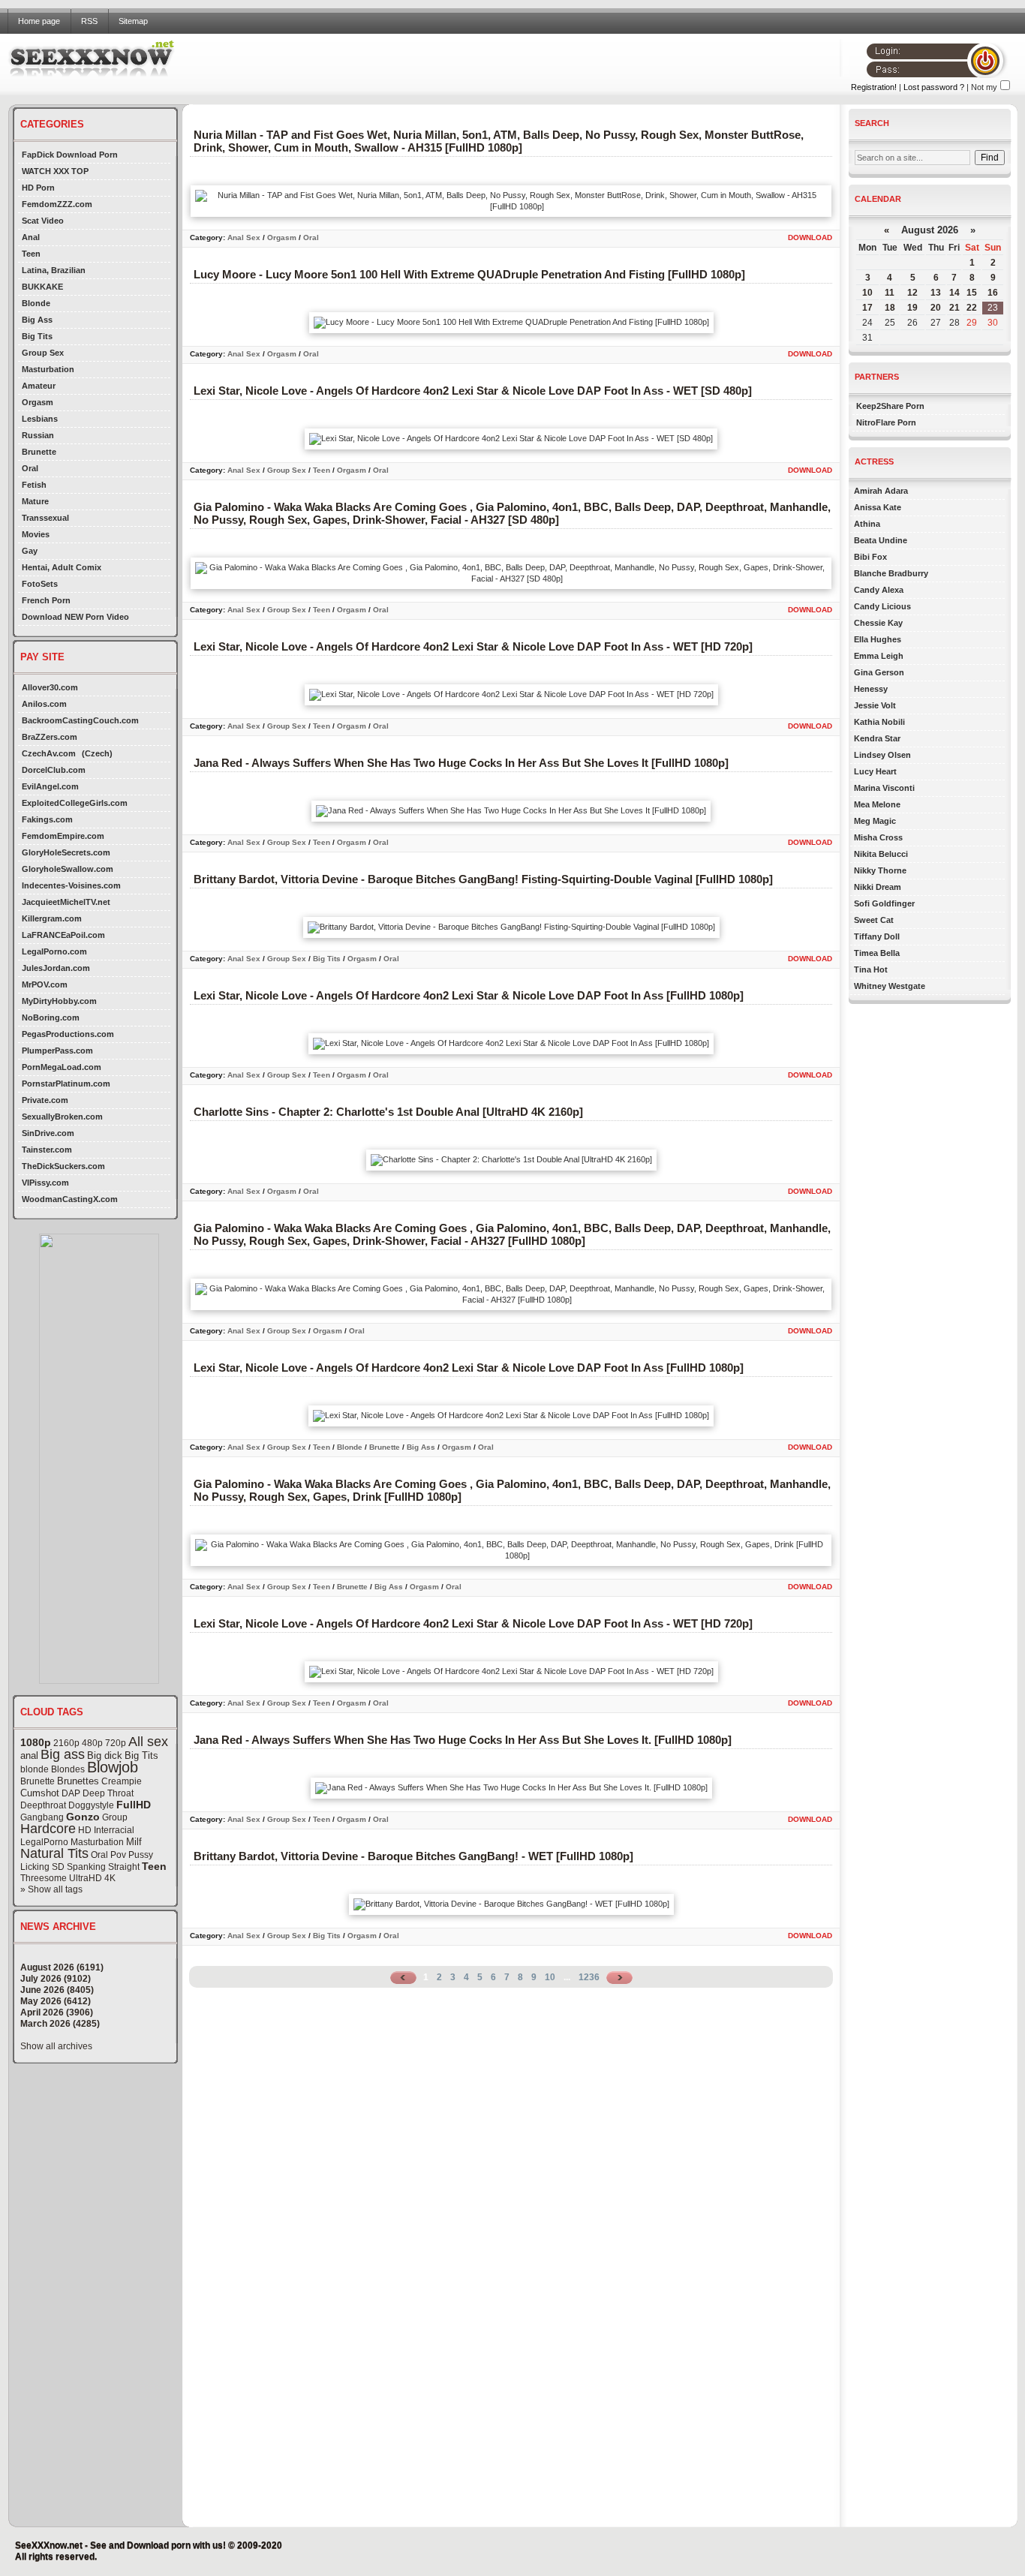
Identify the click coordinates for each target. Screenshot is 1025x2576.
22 (972, 308)
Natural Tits (54, 1853)
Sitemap (133, 21)
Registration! (874, 87)
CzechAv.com (49, 753)
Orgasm (38, 402)
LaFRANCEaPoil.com (63, 935)
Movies (36, 534)
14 (954, 293)
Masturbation (48, 369)
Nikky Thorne (880, 870)
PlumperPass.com (57, 1051)
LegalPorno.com (54, 951)
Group (115, 1817)
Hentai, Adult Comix (62, 567)
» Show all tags (51, 1889)
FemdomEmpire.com (63, 836)
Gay (30, 551)
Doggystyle (91, 1805)
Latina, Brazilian (54, 270)
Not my (984, 87)
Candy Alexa (879, 590)
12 (912, 293)
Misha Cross (878, 837)
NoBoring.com (51, 1017)
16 (993, 293)
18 (890, 308)
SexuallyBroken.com (62, 1117)
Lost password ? (934, 87)
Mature (35, 501)
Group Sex (43, 353)
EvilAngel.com (50, 786)
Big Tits (37, 336)
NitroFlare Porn (886, 422)
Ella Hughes (878, 639)
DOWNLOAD (810, 237)
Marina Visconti (884, 788)
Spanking (86, 1867)
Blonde (36, 303)
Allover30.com (50, 687)
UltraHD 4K (92, 1878)
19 (912, 308)
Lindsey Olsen (882, 755)
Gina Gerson (879, 672)
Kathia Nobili (879, 722)
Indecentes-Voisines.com (71, 885)
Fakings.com (47, 819)
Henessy (871, 689)
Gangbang (42, 1817)
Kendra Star (877, 738)
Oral (30, 468)
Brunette (39, 452)
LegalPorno (44, 1842)
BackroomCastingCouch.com (80, 720)
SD (58, 1867)
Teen (31, 254)
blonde (35, 1769)
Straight (124, 1867)
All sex (148, 1742)
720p (116, 1743)
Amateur (39, 386)
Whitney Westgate (890, 986)
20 (936, 308)
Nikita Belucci (881, 854)
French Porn (46, 600)
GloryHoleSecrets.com (66, 852)
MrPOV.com (45, 984)
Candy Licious (882, 606)
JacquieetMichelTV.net (66, 902)
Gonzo (83, 1817)
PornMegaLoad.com (62, 1067)
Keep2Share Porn (890, 406)
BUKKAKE (42, 287)
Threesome (44, 1878)
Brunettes (78, 1781)
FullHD (134, 1805)
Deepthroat (43, 1805)
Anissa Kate (878, 507)
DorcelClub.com (54, 770)
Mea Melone (877, 804)
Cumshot (40, 1793)
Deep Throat (108, 1793)
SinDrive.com (48, 1133)
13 (936, 293)
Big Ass (37, 320)
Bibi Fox (870, 557)
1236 (589, 1977)
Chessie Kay (878, 623)
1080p (36, 1742)
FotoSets (40, 584)
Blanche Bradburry (891, 573)
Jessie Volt (875, 705)
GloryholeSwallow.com (68, 869)
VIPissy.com (45, 1183)
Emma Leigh (879, 656)
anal (29, 1755)
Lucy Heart (875, 771)
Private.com (45, 1100)
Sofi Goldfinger (884, 903)
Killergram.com (52, 918)
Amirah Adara (881, 491)
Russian (38, 435)
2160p (66, 1743)
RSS (89, 21)
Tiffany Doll (877, 936)
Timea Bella (877, 953)
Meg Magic (875, 821)
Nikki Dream (878, 887)
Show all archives (56, 2046)
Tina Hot (871, 969)
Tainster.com (47, 1150)
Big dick (105, 1755)
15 (972, 293)
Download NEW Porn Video (75, 617)
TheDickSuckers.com (63, 1166)
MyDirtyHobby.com (59, 1001)
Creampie (122, 1781)
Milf (134, 1842)
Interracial (114, 1830)
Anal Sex (244, 237)
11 (890, 293)
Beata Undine (881, 540)
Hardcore (48, 1829)
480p (92, 1743)
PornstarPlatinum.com (66, 1084)
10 (550, 1977)
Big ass (63, 1754)
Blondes (68, 1769)
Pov (118, 1855)
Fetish (34, 485)
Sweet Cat (874, 920)
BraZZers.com (50, 737)
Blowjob (113, 1767)
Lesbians (40, 419)
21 (954, 308)
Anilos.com (44, 704)
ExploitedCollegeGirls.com (75, 803)
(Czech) (97, 753)
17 (867, 308)
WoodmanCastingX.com (70, 1199)
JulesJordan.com (56, 968)
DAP (71, 1793)
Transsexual (45, 518)
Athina (867, 524)
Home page (39, 21)
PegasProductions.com (68, 1034)
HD (85, 1830)
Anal (31, 237)
